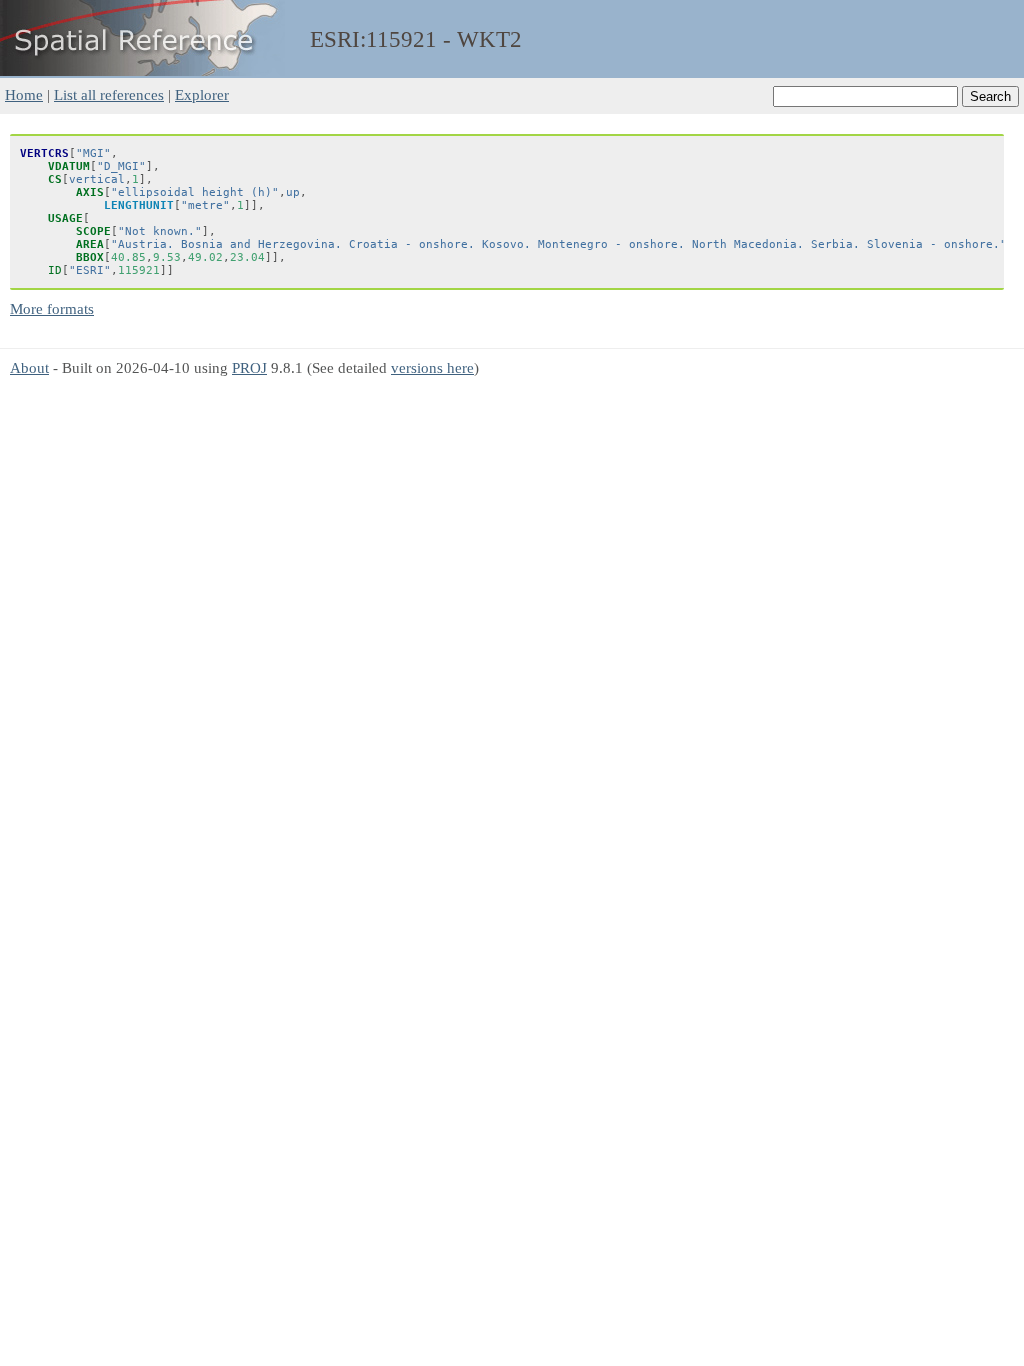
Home (24, 94)
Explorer (202, 94)
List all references (109, 94)
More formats (52, 308)
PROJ (249, 367)
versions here (432, 367)
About (29, 367)
